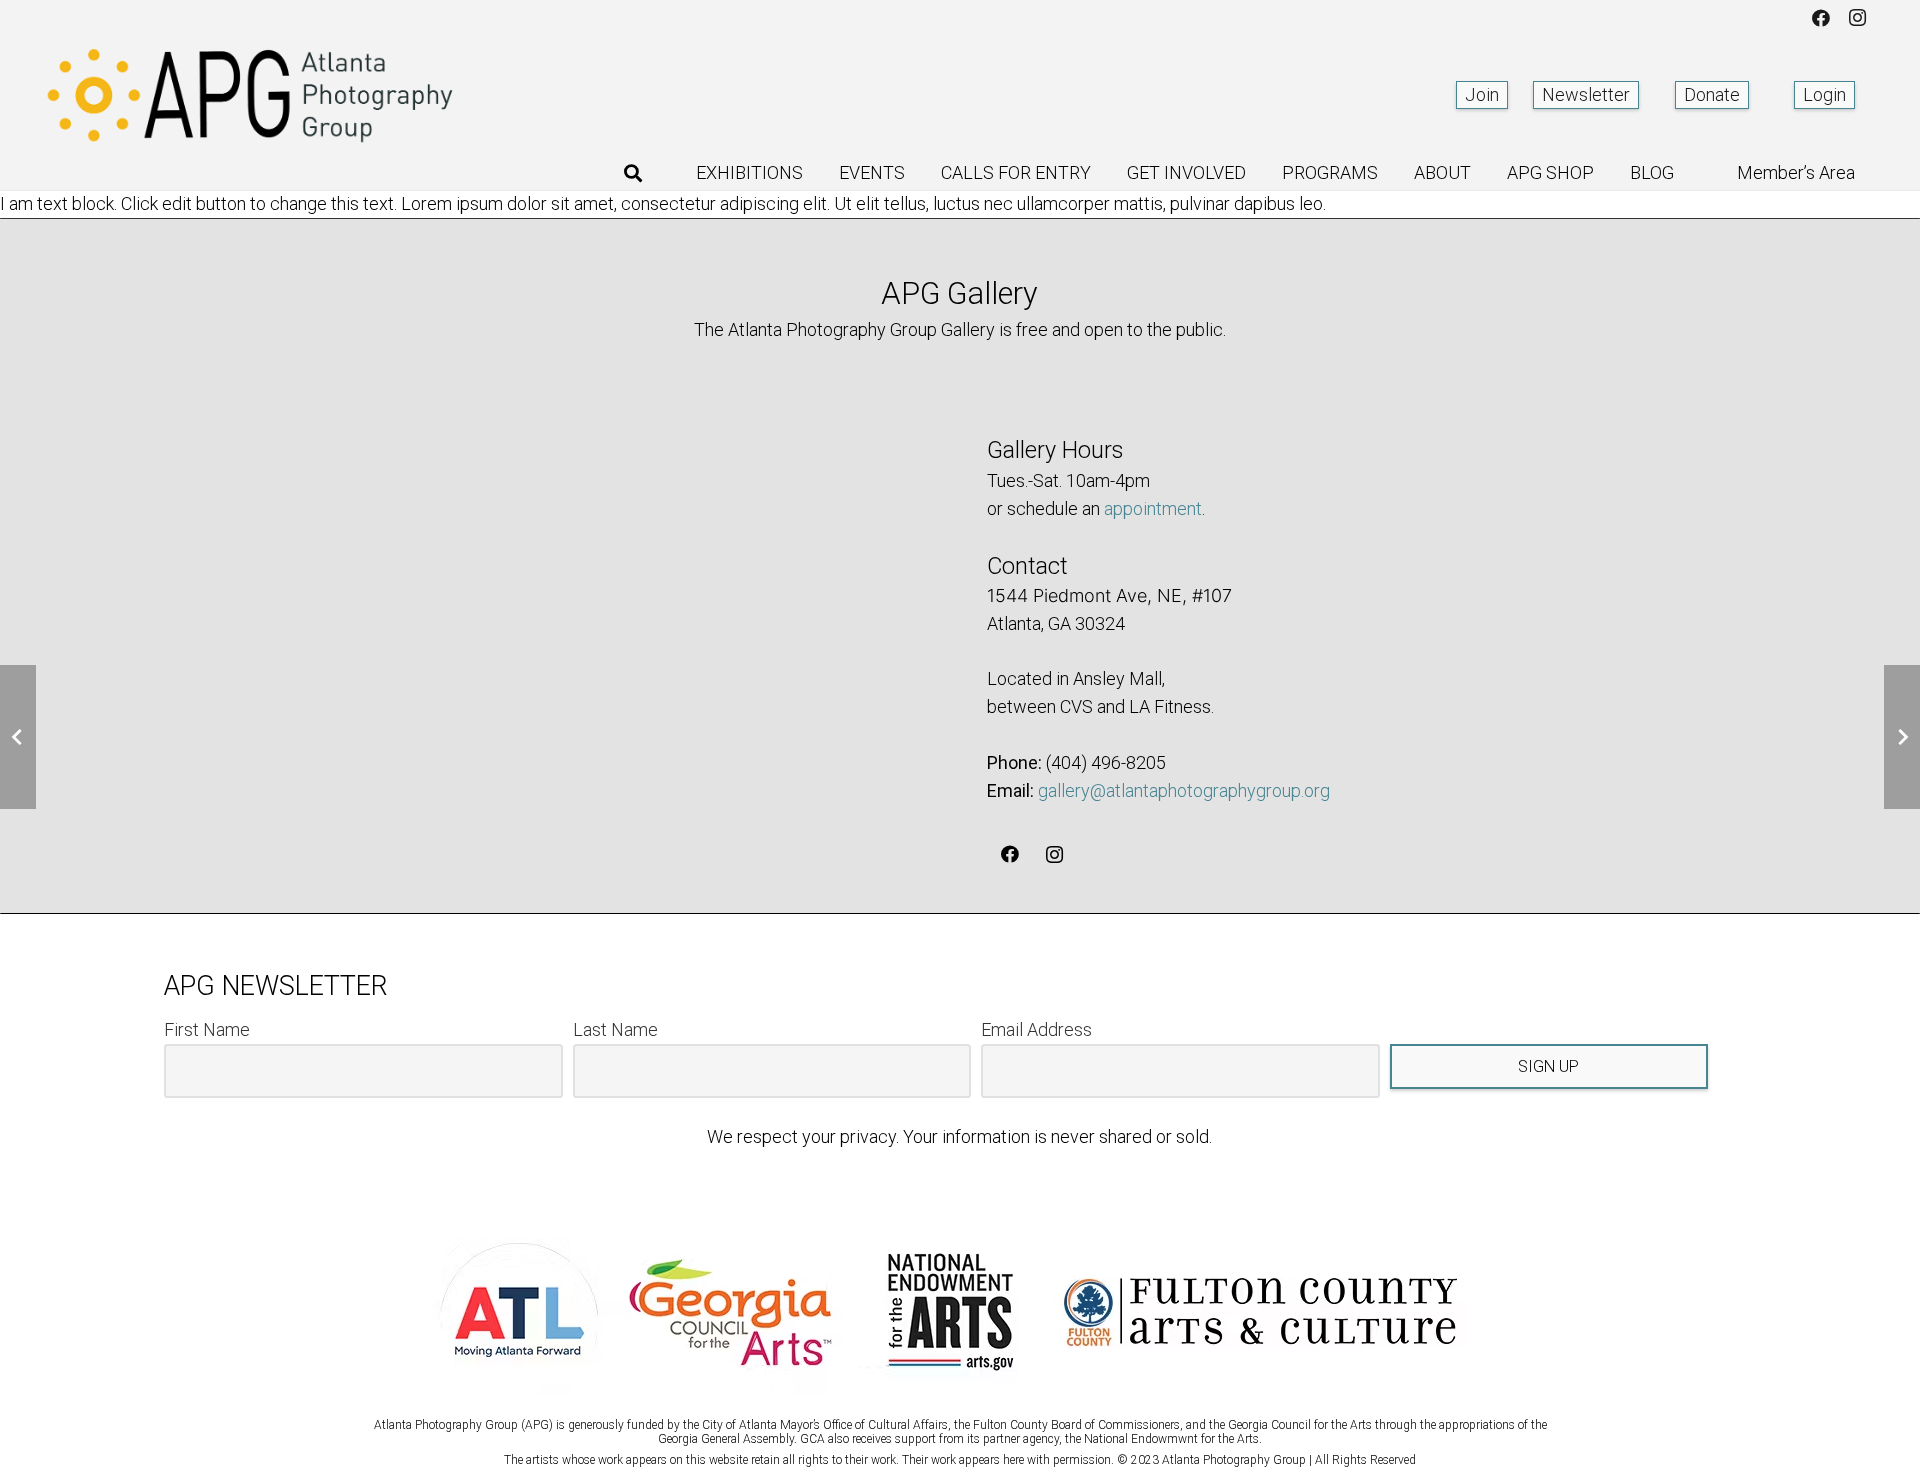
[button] (633, 173)
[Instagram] (1857, 18)
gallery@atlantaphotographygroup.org (1184, 790)
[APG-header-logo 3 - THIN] (251, 95)
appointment (1153, 508)
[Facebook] (1821, 18)
